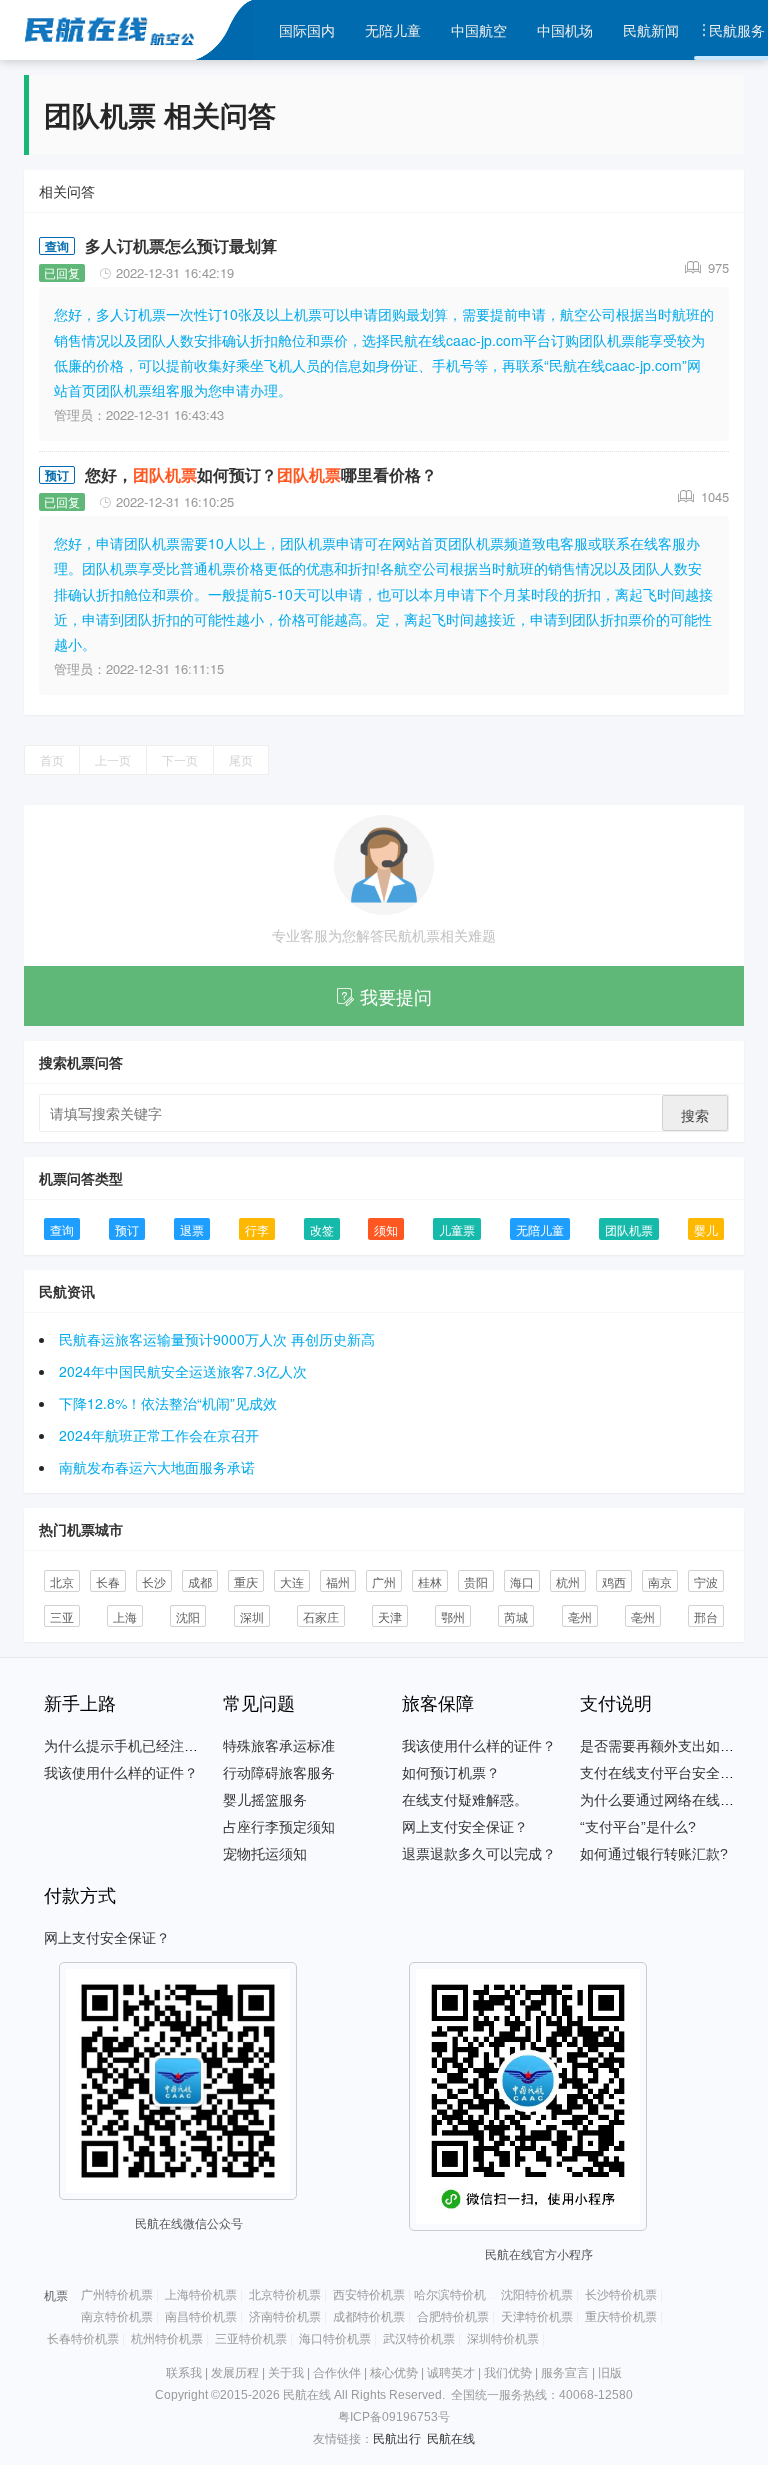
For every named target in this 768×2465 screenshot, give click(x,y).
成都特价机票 (369, 2317)
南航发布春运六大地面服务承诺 (157, 1467)
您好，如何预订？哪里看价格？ (261, 474)
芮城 (516, 1616)
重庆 (246, 1581)
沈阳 (188, 1616)
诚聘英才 (451, 2373)
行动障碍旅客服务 (279, 1773)
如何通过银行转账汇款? (654, 1854)
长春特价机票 (83, 2339)
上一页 (113, 759)
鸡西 (614, 1581)
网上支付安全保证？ (465, 1827)
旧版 (610, 2373)
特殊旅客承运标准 (279, 1746)
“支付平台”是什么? (638, 1827)
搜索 (695, 1115)
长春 (108, 1581)
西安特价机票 (369, 2295)
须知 (386, 1229)
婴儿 (706, 1229)
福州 (338, 1581)
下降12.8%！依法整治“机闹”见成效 (168, 1403)
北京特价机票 (285, 2295)
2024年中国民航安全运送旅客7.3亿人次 (183, 1371)
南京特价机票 (117, 2317)
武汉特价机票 (419, 2339)
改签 (322, 1229)
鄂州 (453, 1616)
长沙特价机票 (621, 2295)
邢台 (706, 1616)
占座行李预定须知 (279, 1827)
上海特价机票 (201, 2295)
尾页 (241, 759)
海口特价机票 (335, 2339)
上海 (125, 1616)
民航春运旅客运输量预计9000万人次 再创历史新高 (217, 1339)
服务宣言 (565, 2373)
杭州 (568, 1581)
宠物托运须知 (265, 1854)
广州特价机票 (117, 2295)
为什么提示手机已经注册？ (128, 1746)
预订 (57, 475)
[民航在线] (181, 30)
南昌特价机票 (201, 2317)
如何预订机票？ (451, 1773)
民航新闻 (651, 30)
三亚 (62, 1616)
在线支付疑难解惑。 (465, 1800)
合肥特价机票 (453, 2317)
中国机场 (565, 30)
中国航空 (479, 30)
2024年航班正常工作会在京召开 (159, 1435)
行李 (257, 1229)
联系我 (184, 2373)
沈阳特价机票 (537, 2295)
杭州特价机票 (167, 2339)
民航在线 (451, 2439)
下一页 (180, 759)
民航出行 (397, 2439)
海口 (522, 1581)
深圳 (252, 1616)
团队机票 (629, 1229)
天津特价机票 (537, 2317)
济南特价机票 (285, 2317)
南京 (660, 1581)
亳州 (580, 1616)
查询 (57, 246)
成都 (200, 1581)
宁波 (706, 1581)
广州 (384, 1581)
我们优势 (508, 2373)
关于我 (286, 2373)
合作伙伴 (337, 2373)
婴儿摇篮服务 (265, 1800)
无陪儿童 (393, 30)
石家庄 (321, 1616)
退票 (192, 1229)
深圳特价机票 (503, 2339)
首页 (52, 759)
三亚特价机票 (251, 2339)
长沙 (154, 1581)
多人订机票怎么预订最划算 (181, 245)
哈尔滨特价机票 (456, 2295)
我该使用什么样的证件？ (121, 1773)
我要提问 (396, 996)
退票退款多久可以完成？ (479, 1854)
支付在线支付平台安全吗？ (664, 1773)
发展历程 (235, 2373)
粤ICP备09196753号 (394, 2417)
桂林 (430, 1581)
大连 (292, 1581)
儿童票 (457, 1229)
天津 (390, 1616)
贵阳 (476, 1581)
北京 (62, 1581)
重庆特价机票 (621, 2317)
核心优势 (394, 2373)
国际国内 (307, 30)
